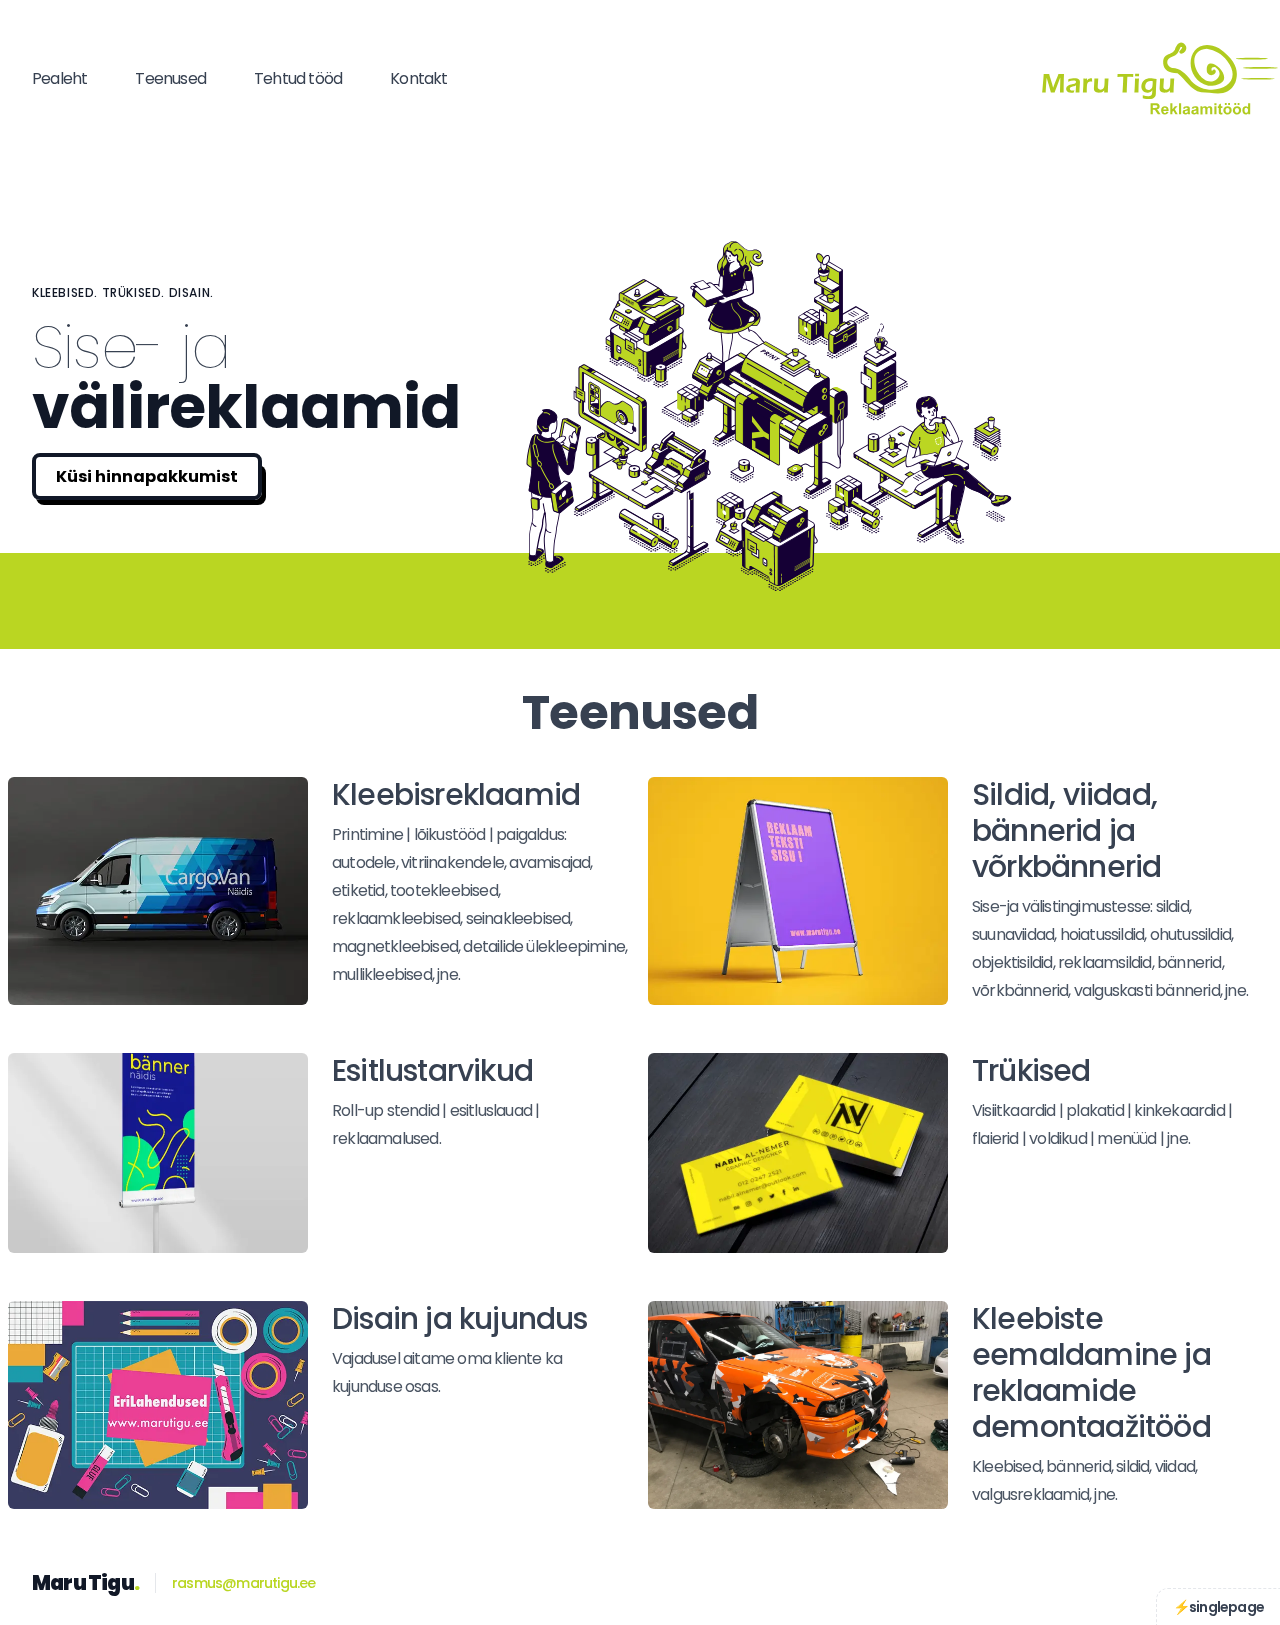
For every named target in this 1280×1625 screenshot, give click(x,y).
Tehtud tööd (298, 78)
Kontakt (418, 78)
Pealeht (59, 78)
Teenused (170, 78)
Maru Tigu (85, 1583)
